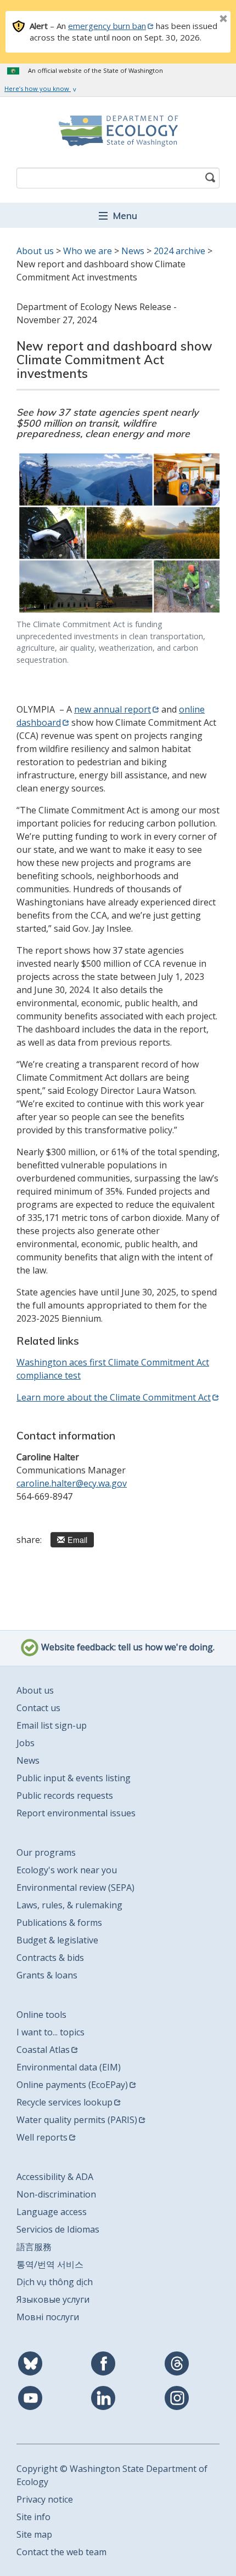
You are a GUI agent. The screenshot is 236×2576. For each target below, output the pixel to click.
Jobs (26, 1743)
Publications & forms (59, 1923)
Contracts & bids (50, 1958)
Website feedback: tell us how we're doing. (127, 1648)
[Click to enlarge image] (118, 533)
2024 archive (179, 251)
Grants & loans (47, 1975)
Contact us (38, 1708)
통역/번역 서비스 (50, 2264)
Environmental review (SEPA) (75, 1887)
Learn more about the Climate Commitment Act (114, 1397)
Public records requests (65, 1795)
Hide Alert (199, 20)
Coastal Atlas (43, 2050)
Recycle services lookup (64, 2102)
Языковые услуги (53, 2299)
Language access (52, 2212)
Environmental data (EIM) (69, 2067)
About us (35, 251)
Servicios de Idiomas (58, 2229)
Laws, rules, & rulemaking (69, 1905)
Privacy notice (45, 2499)
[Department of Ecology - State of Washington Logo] (118, 131)
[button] (118, 215)
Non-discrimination (56, 2194)
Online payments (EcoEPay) (72, 2085)
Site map (34, 2534)
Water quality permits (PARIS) (77, 2120)
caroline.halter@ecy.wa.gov (72, 1483)
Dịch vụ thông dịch (55, 2282)
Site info (33, 2517)
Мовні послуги (48, 2317)
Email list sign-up (52, 1725)
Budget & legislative (57, 1940)
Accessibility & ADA (55, 2177)
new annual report (113, 709)
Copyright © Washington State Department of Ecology (112, 2475)
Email (77, 1539)
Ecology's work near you (67, 1870)
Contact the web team (61, 2552)
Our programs (46, 1852)
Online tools (41, 2015)
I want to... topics (50, 2032)
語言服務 (34, 2247)
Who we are (88, 251)
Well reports (42, 2137)
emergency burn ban (107, 26)
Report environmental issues (76, 1813)
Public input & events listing (74, 1778)
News (133, 251)
